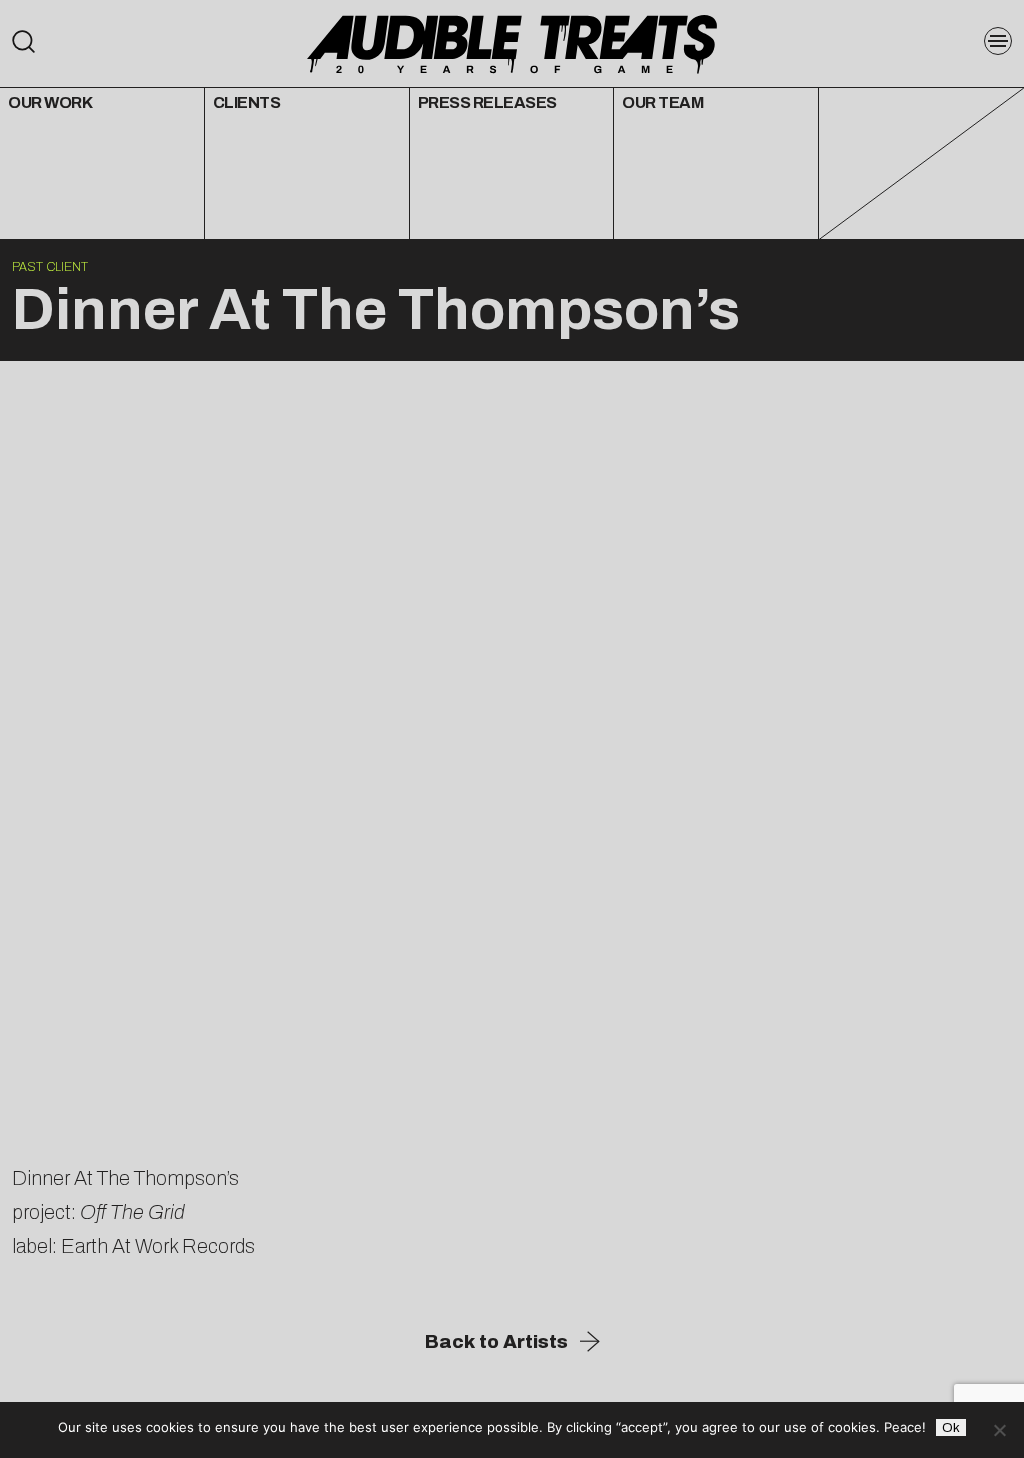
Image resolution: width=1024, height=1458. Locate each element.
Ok (951, 1427)
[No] (999, 1430)
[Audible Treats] (512, 42)
